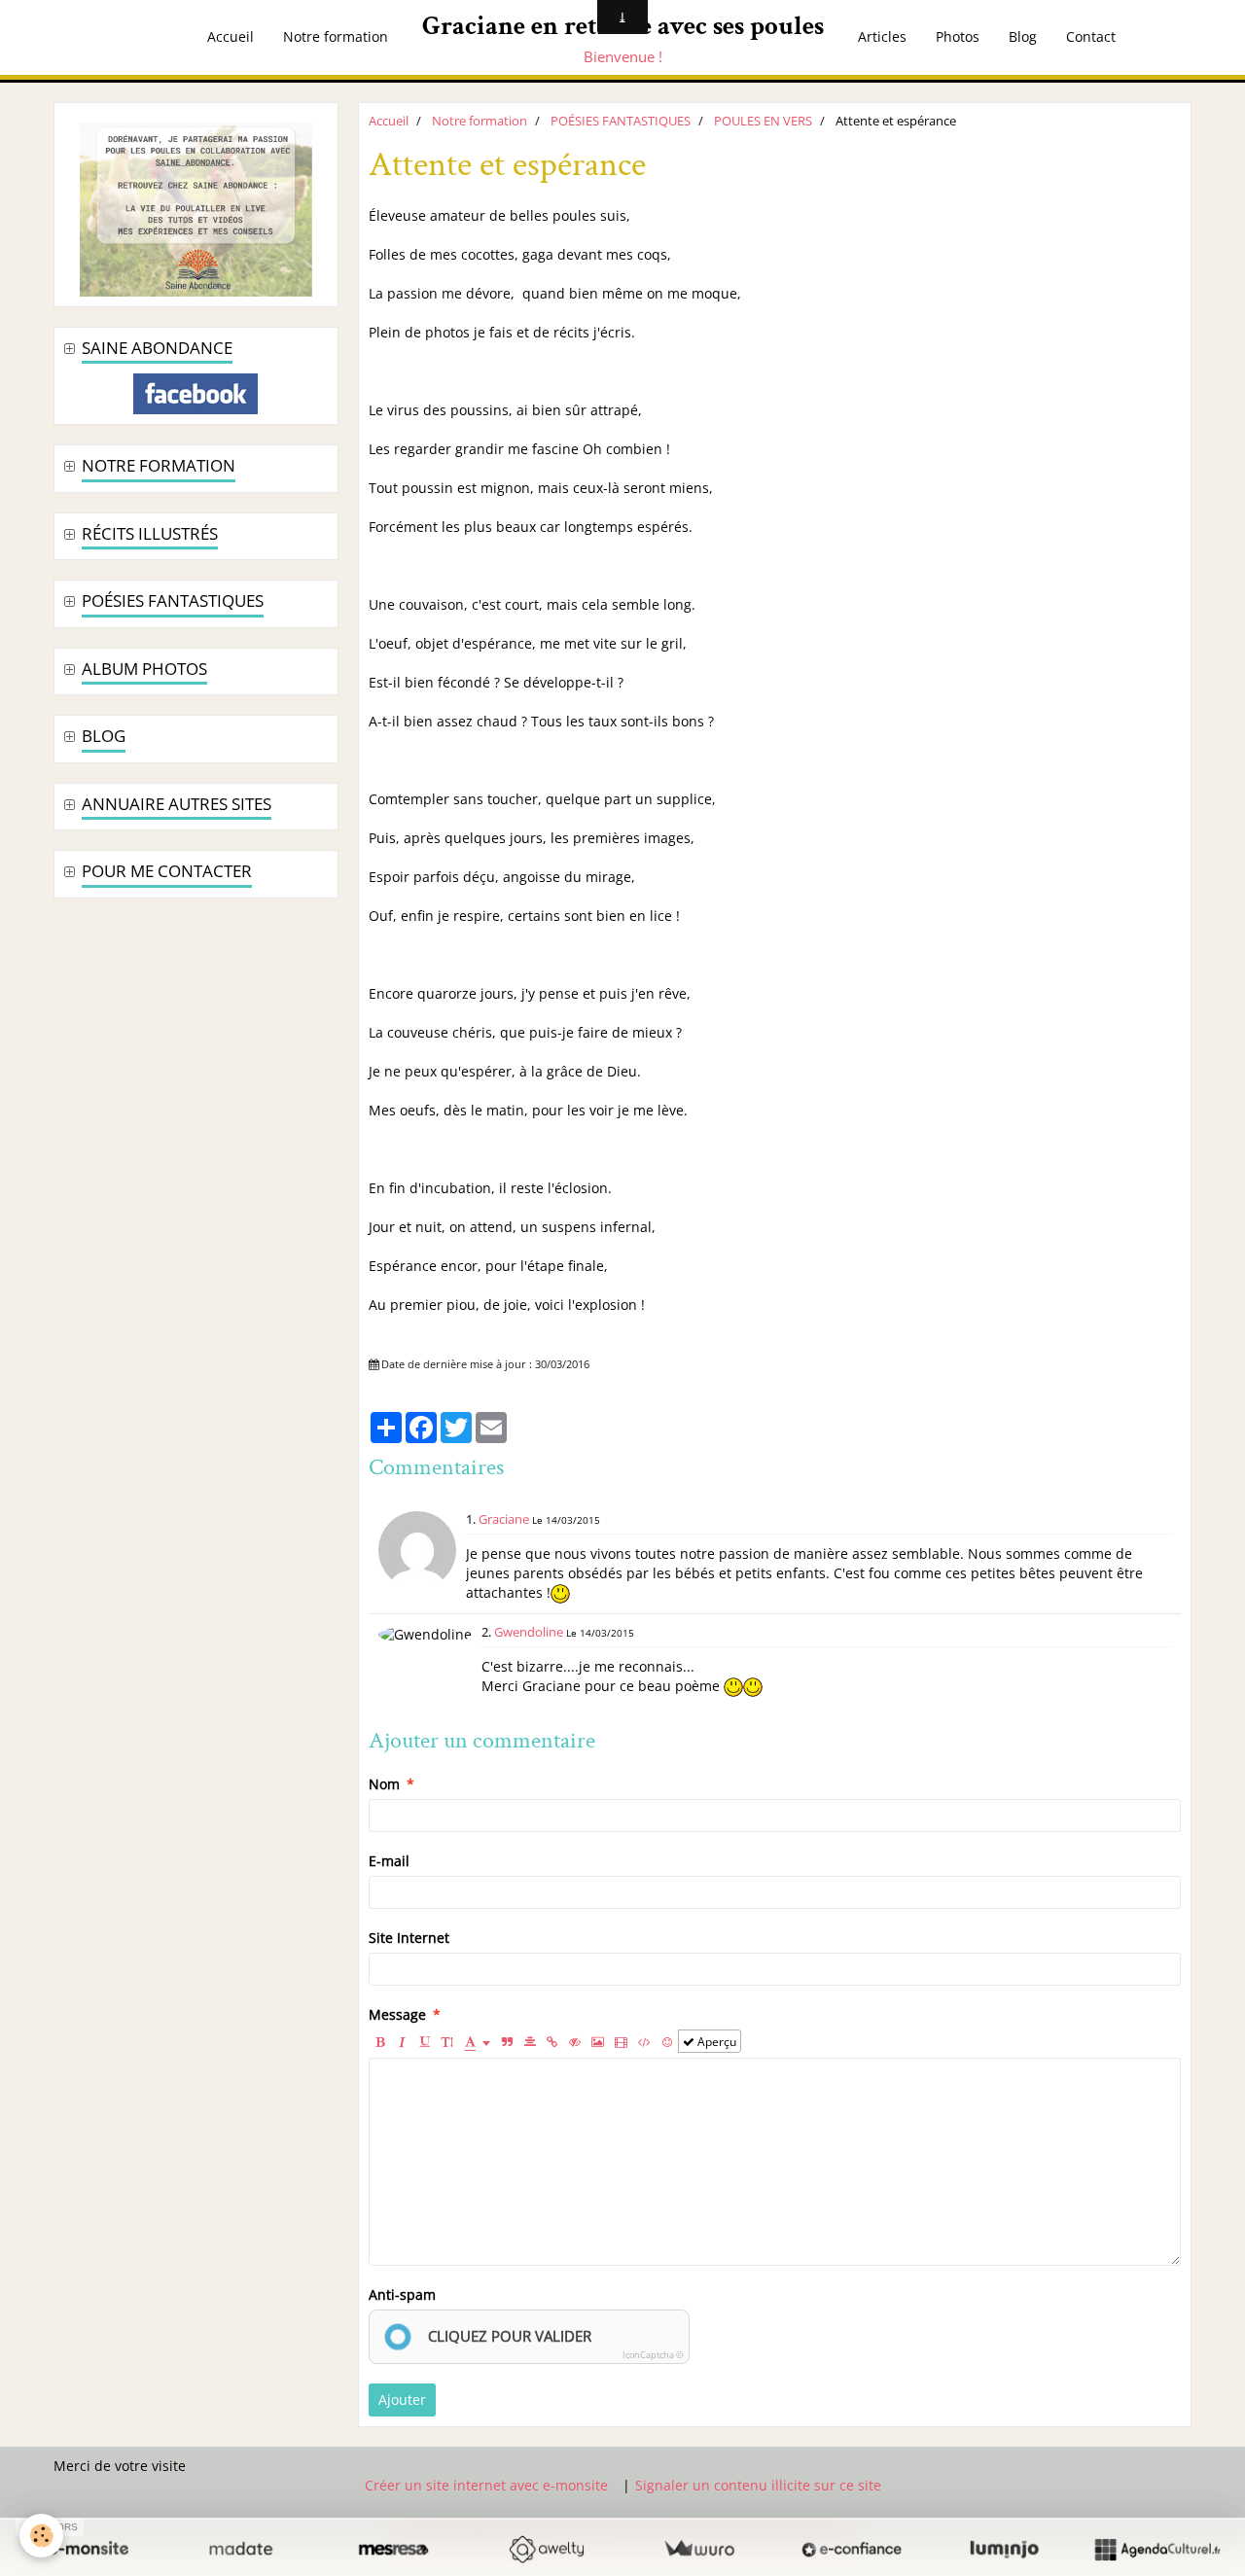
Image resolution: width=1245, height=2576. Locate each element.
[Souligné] (425, 2041)
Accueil (231, 36)
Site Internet (409, 1938)
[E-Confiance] (852, 2549)
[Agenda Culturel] (1157, 2549)
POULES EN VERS (763, 121)
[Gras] (380, 2041)
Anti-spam (402, 2294)
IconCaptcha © (653, 2355)
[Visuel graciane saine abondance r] (196, 208)
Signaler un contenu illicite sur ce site (758, 2485)
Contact (1091, 36)
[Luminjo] (1004, 2549)
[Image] (598, 2041)
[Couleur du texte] (478, 2041)
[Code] (644, 2041)
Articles (882, 36)
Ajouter (402, 2400)
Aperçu (715, 2041)
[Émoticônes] (667, 2041)
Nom (384, 1784)
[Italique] (403, 2041)
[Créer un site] (88, 2549)
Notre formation (336, 36)
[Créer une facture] (699, 2549)
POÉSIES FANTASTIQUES (621, 121)
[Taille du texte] (447, 2041)
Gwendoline (529, 1632)
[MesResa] (393, 2549)
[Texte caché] (575, 2041)
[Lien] (552, 2041)
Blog (1023, 36)
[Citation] (508, 2041)
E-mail (389, 1861)
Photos (958, 36)
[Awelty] (546, 2549)
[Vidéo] (621, 2041)
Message (397, 2014)
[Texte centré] (530, 2041)
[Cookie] (41, 2536)
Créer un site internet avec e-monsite (486, 2485)
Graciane (504, 1519)
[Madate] (241, 2549)
